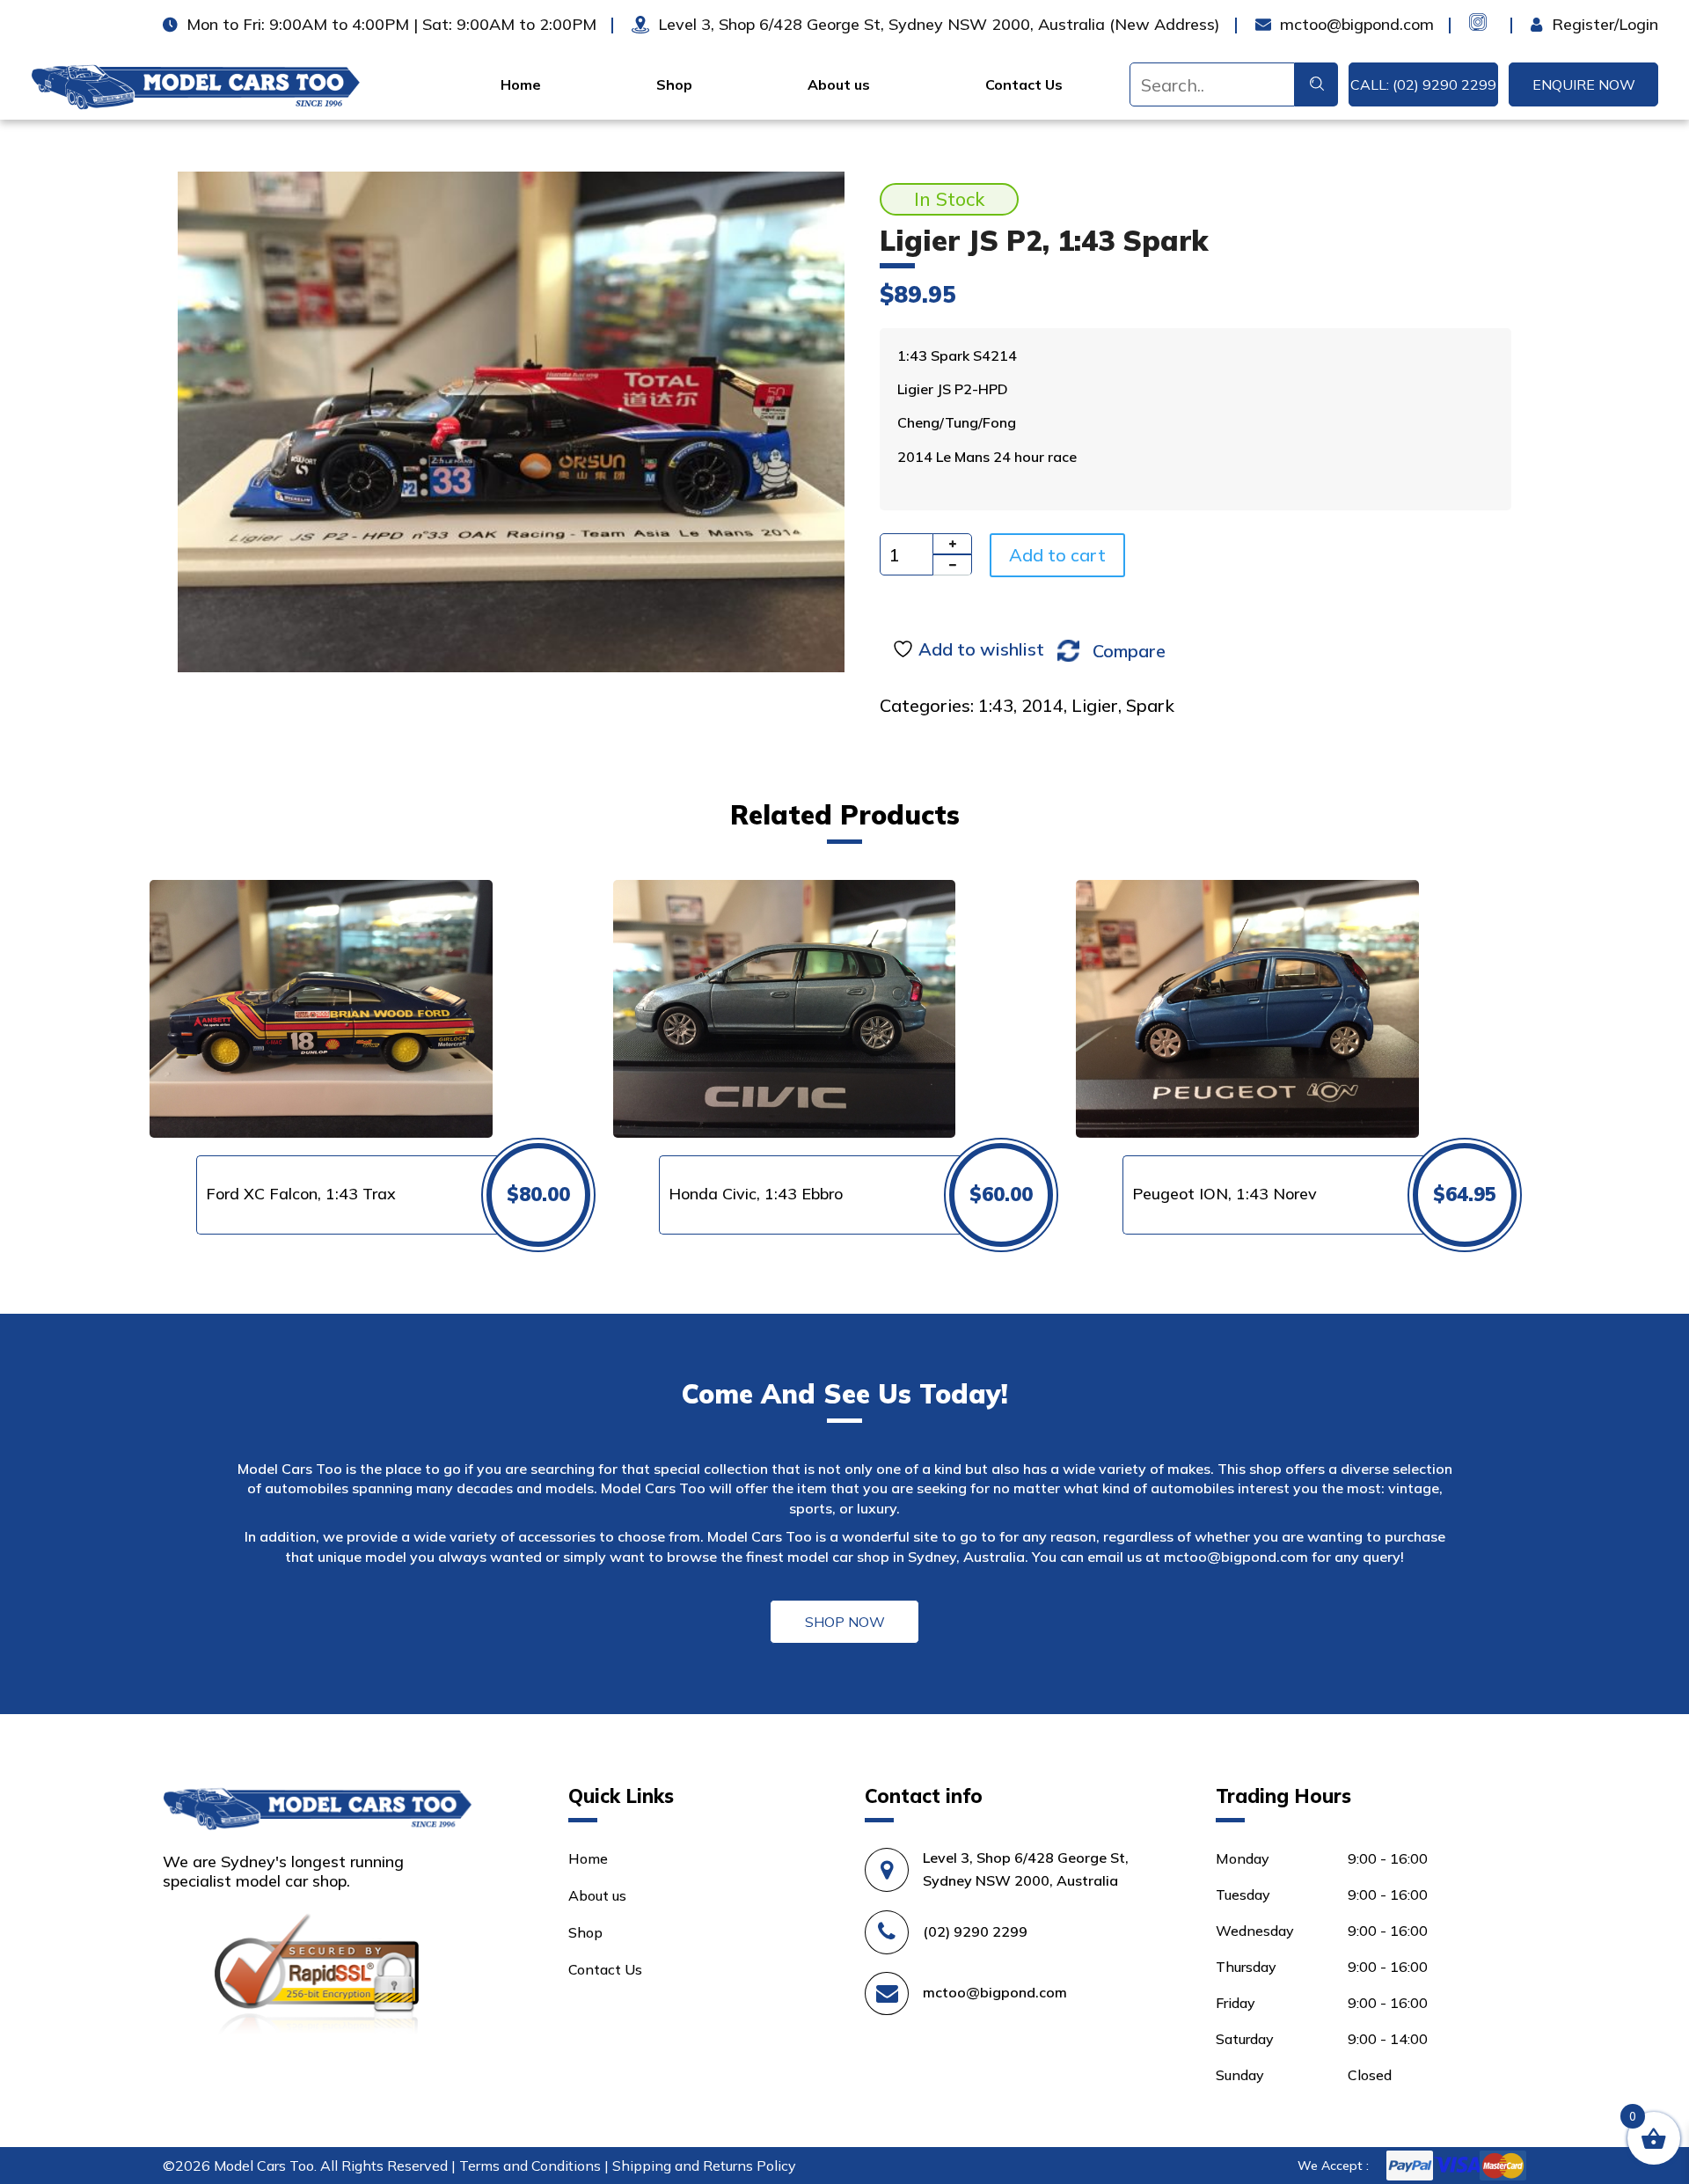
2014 (1042, 705)
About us (839, 84)
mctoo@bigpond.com (1236, 1557)
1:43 (996, 705)
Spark (1150, 705)
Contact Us (1024, 84)
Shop (674, 84)
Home (521, 84)
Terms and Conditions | (536, 2166)
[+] (952, 544)
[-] (952, 565)
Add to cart (1057, 555)
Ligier (1095, 705)
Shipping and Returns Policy (704, 2166)
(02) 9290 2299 (975, 1931)
